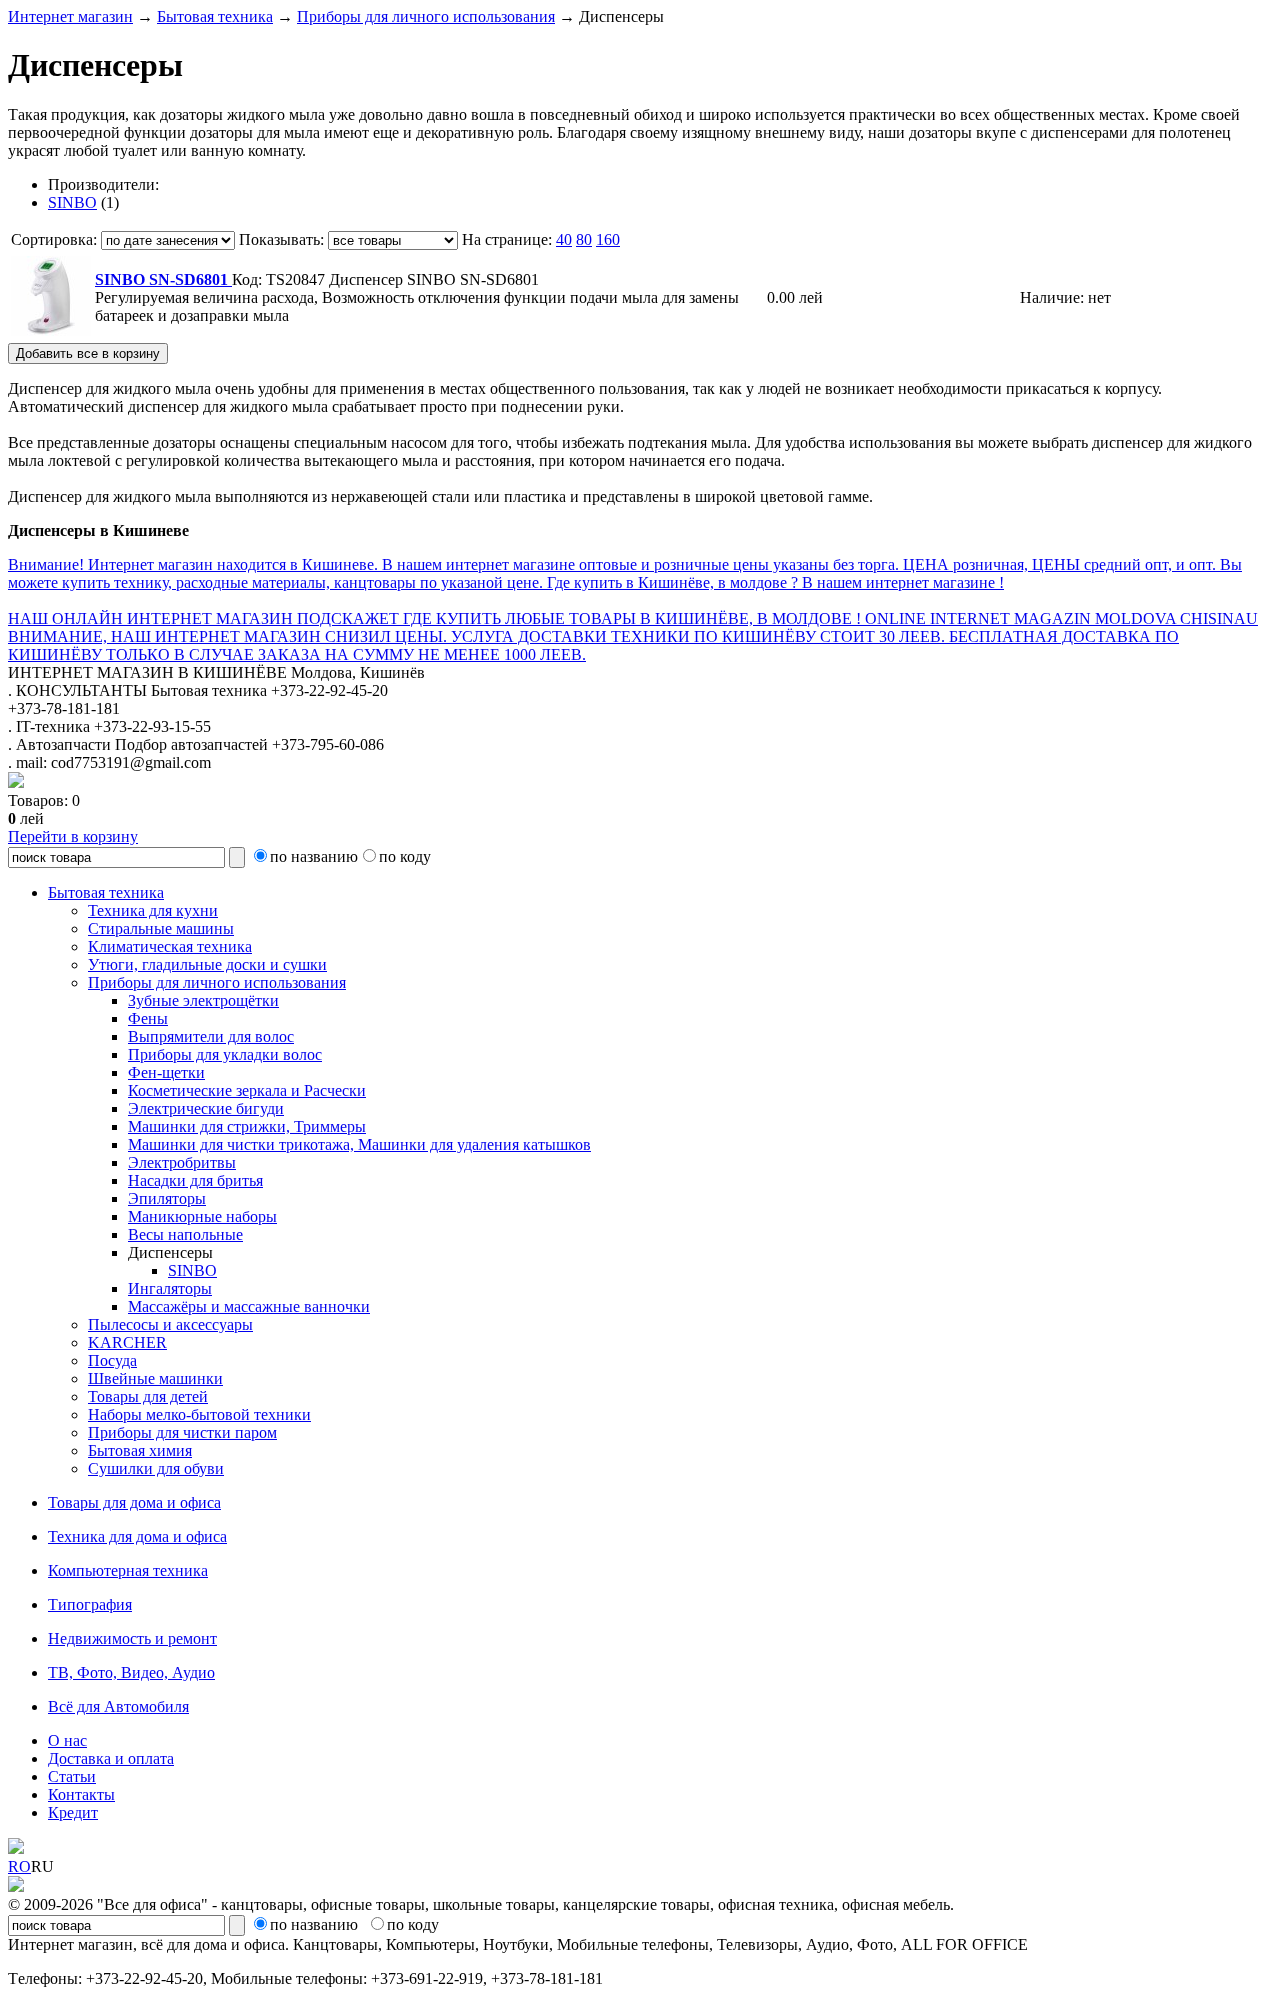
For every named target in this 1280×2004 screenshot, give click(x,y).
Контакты (81, 1794)
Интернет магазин (70, 16)
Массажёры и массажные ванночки (249, 1306)
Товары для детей (148, 1396)
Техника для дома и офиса (137, 1536)
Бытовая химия (140, 1450)
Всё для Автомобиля (118, 1706)
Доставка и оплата (111, 1758)
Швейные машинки (155, 1378)
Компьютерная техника (128, 1570)
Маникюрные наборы (202, 1216)
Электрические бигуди (206, 1108)
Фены (148, 1018)
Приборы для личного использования (426, 16)
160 (608, 239)
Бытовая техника (215, 16)
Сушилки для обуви (156, 1468)
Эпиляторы (167, 1198)
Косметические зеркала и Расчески (247, 1090)
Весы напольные (185, 1234)
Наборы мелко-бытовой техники (199, 1414)
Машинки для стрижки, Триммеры (247, 1126)
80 (584, 239)
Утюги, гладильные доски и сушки (207, 964)
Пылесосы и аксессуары (170, 1324)
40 (564, 239)
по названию (314, 856)
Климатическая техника (170, 946)
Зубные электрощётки (203, 1000)
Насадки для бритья (195, 1180)
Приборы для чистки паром (182, 1432)
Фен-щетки (166, 1072)
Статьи (72, 1776)
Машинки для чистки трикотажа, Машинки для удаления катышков (359, 1144)
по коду (405, 856)
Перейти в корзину (73, 836)
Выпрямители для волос (211, 1036)
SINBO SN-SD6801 (163, 279)
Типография (90, 1604)
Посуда (112, 1360)
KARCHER (127, 1342)
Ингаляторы (170, 1288)
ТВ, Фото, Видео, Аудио (131, 1672)
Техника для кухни (153, 910)
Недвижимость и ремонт (132, 1638)
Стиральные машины (161, 928)
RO (19, 1866)
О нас (67, 1740)
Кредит (73, 1812)
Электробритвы (182, 1162)
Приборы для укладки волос (225, 1054)
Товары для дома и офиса (134, 1502)
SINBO (72, 202)
